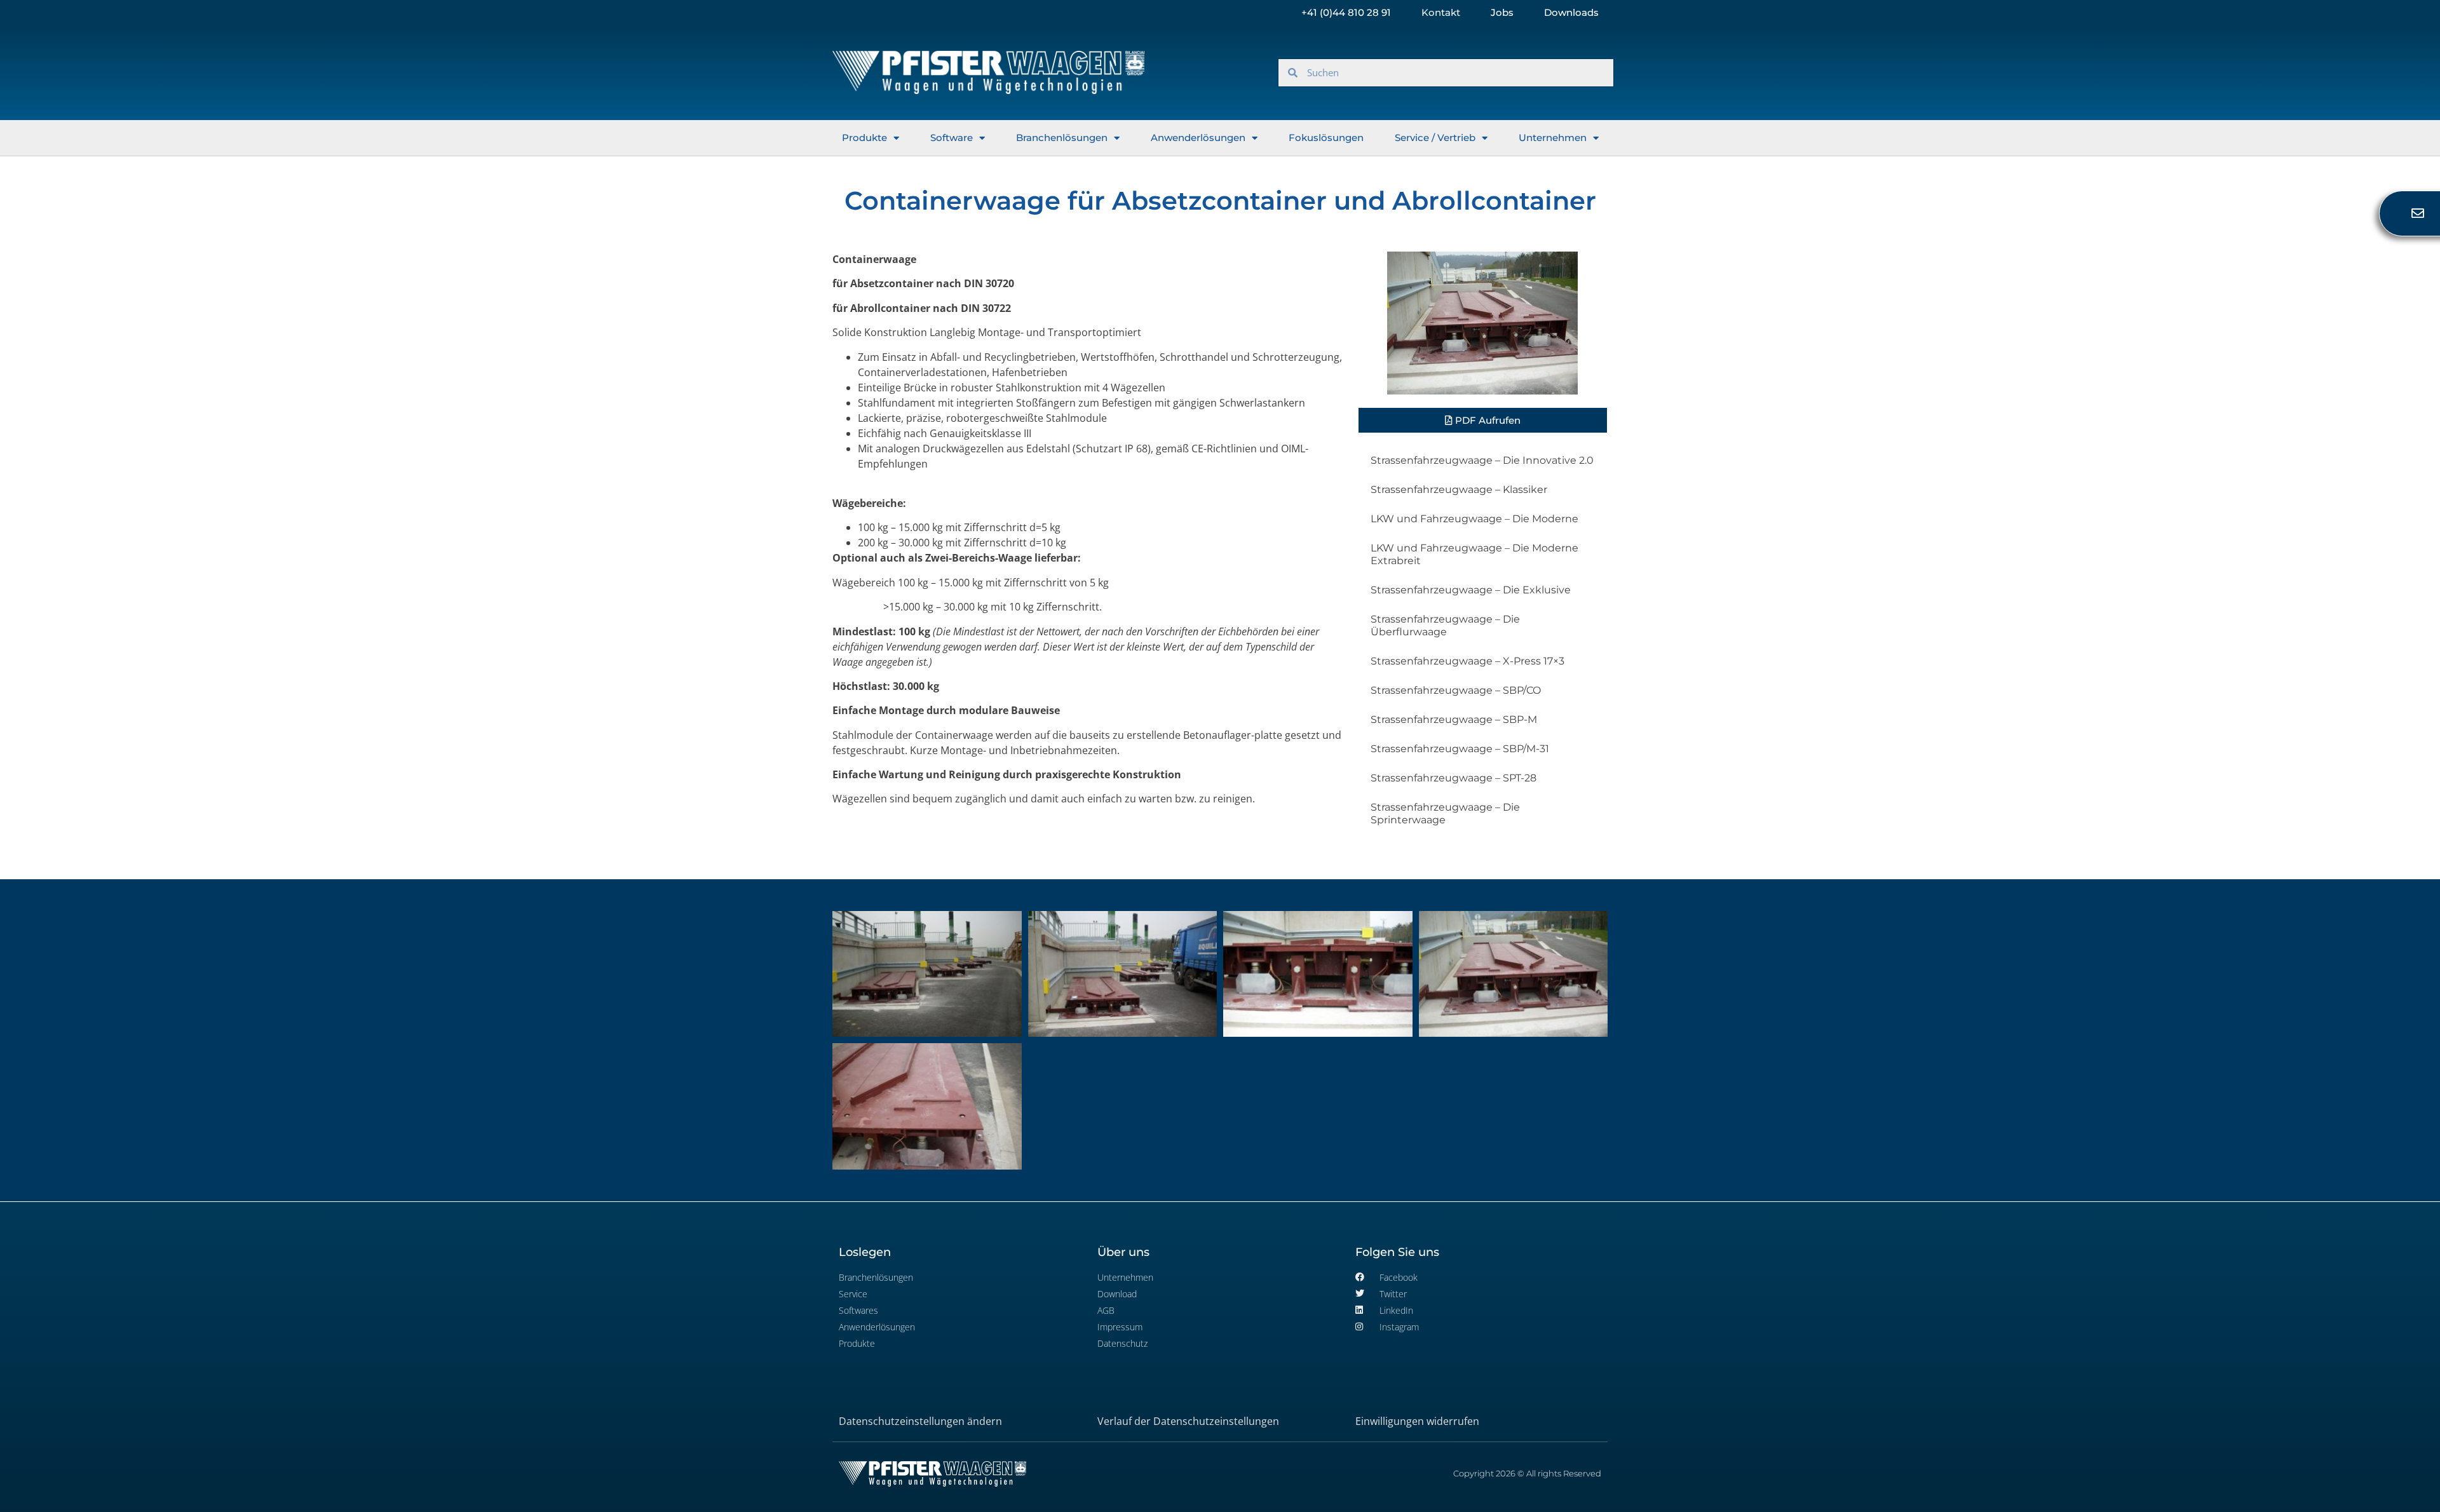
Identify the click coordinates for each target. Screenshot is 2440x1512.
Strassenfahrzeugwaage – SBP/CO (1456, 690)
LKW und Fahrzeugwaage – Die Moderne (1474, 519)
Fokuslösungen (1326, 138)
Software (952, 138)
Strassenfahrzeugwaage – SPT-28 (1454, 778)
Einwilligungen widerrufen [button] (1417, 1421)
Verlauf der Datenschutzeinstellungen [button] (1188, 1421)
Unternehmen (1553, 138)
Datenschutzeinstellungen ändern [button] (920, 1421)
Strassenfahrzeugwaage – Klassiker (1459, 489)
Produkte (864, 138)
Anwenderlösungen (1198, 138)
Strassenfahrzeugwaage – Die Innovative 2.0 (1482, 460)
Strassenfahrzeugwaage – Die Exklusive (1471, 590)
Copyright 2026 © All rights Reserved (1527, 1473)
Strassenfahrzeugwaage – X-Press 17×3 (1467, 661)
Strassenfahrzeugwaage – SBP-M (1454, 719)
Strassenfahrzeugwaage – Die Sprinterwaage (1445, 813)
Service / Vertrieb (1435, 138)
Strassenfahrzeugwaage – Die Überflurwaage (1445, 625)
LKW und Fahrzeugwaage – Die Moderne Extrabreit (1474, 554)
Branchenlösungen (1062, 138)
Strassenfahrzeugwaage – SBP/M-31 (1460, 749)
